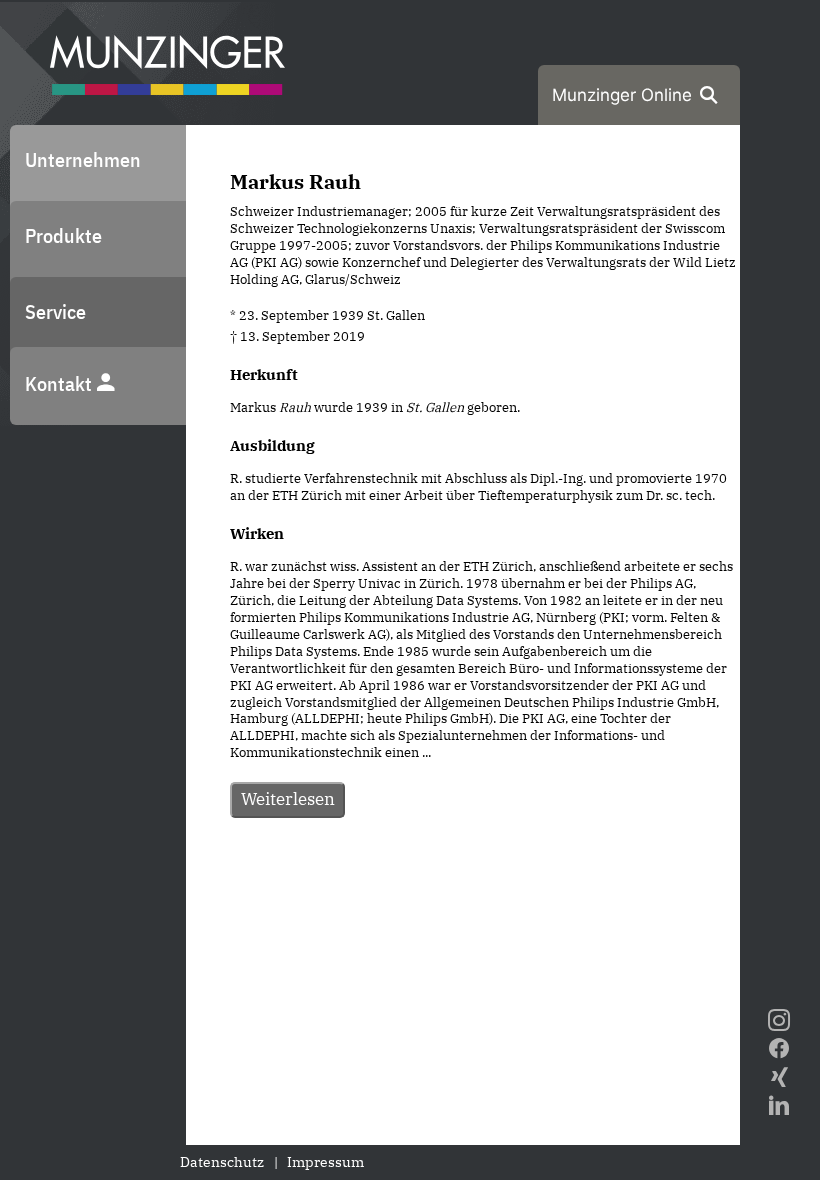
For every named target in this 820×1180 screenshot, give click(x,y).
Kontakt (60, 383)
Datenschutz (222, 1162)
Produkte (63, 235)
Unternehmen (83, 159)
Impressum (325, 1162)
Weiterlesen (288, 799)
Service (55, 311)
